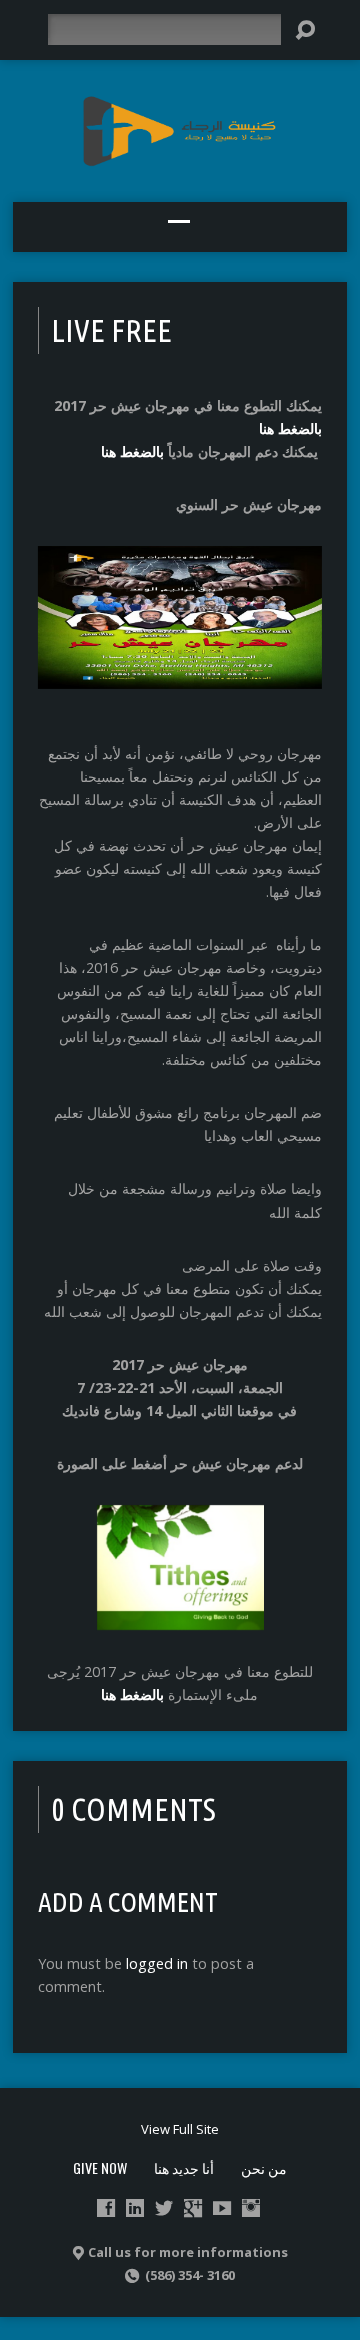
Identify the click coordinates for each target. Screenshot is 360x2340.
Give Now (100, 2167)
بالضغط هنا (290, 428)
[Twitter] (164, 2208)
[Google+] (193, 2208)
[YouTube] (222, 2208)
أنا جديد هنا (184, 2167)
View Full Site (180, 2129)
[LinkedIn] (135, 2208)
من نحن (264, 2167)
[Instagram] (251, 2208)
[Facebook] (106, 2208)
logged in (157, 1963)
